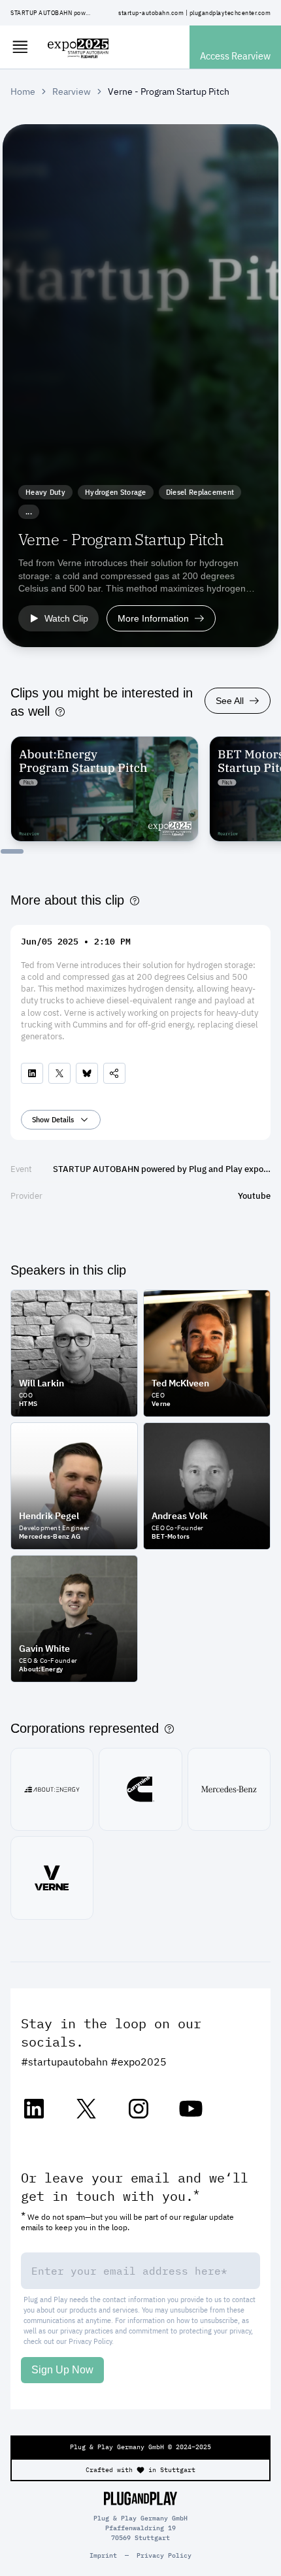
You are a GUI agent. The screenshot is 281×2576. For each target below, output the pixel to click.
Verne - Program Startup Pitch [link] (169, 92)
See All (230, 701)
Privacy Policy (90, 2341)
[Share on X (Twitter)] (59, 1073)
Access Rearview (235, 56)
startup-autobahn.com (151, 13)
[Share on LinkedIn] (32, 1073)
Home (23, 92)
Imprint (103, 2555)
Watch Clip (66, 618)
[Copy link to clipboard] (114, 1073)
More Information (153, 618)
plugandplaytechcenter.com (230, 13)
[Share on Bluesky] (87, 1073)
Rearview (72, 92)
